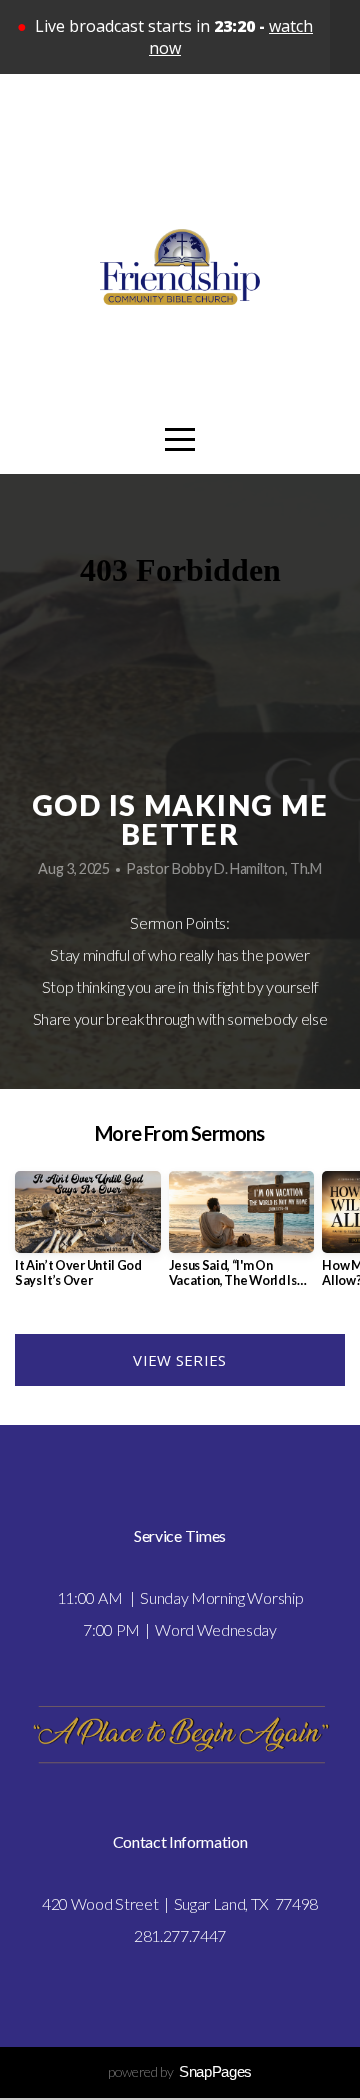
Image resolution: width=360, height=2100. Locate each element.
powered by (180, 2071)
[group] (88, 1237)
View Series (179, 1360)
